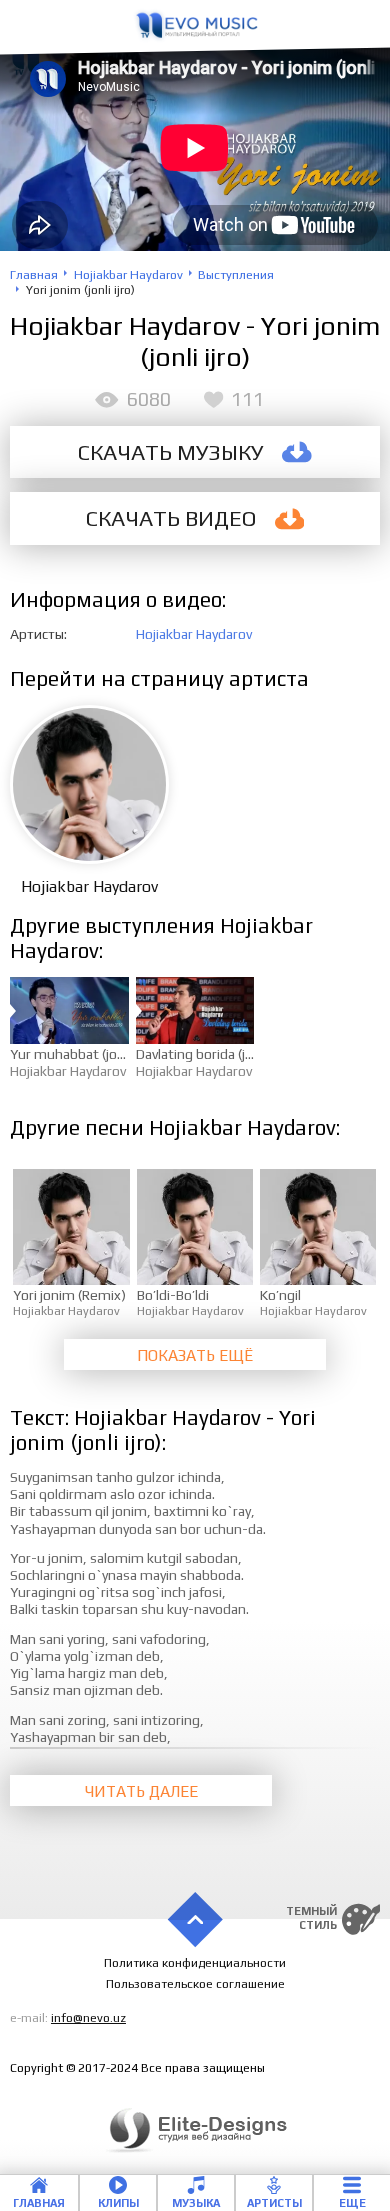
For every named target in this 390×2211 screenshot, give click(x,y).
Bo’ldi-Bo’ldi (173, 1295)
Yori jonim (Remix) (69, 1295)
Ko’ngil (280, 1295)
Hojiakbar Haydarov (194, 634)
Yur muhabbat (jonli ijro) (84, 1054)
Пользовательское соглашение (195, 1984)
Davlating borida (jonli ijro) (215, 1054)
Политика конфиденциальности (195, 1963)
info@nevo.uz (88, 2018)
